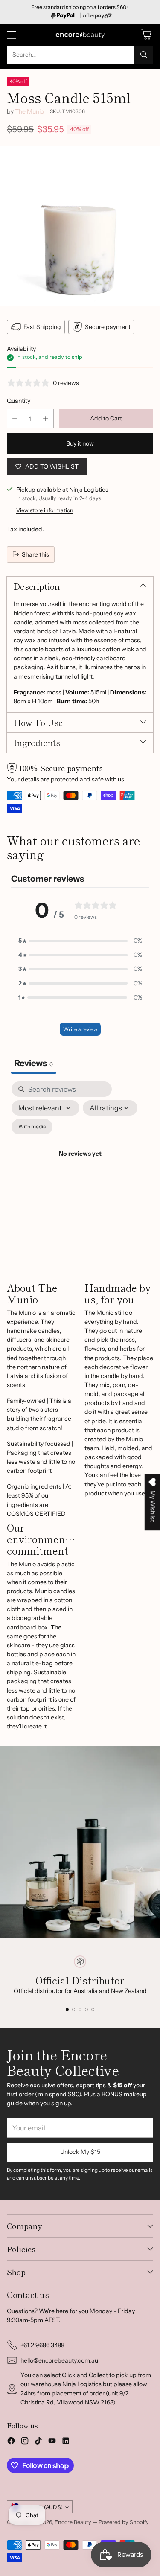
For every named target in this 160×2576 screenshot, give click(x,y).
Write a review (80, 1029)
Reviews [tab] (34, 1063)
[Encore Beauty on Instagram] (25, 2442)
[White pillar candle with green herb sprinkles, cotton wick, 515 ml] (80, 226)
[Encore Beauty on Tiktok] (38, 2442)
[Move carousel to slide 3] (80, 2009)
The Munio (29, 111)
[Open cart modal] (146, 35)
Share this (35, 554)
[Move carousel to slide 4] (86, 2009)
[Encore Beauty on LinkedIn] (66, 2442)
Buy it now (80, 443)
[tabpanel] (80, 1164)
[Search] (144, 55)
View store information (45, 510)
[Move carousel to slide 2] (74, 2009)
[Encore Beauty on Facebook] (11, 2442)
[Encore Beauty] (80, 35)
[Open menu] (11, 35)
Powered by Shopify (124, 2522)
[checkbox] (32, 1127)
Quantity (19, 401)
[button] (80, 941)
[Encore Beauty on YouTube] (52, 2442)
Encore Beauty (74, 2522)
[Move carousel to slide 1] (67, 2009)
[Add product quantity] (46, 418)
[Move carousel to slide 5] (93, 2009)
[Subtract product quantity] (15, 418)
